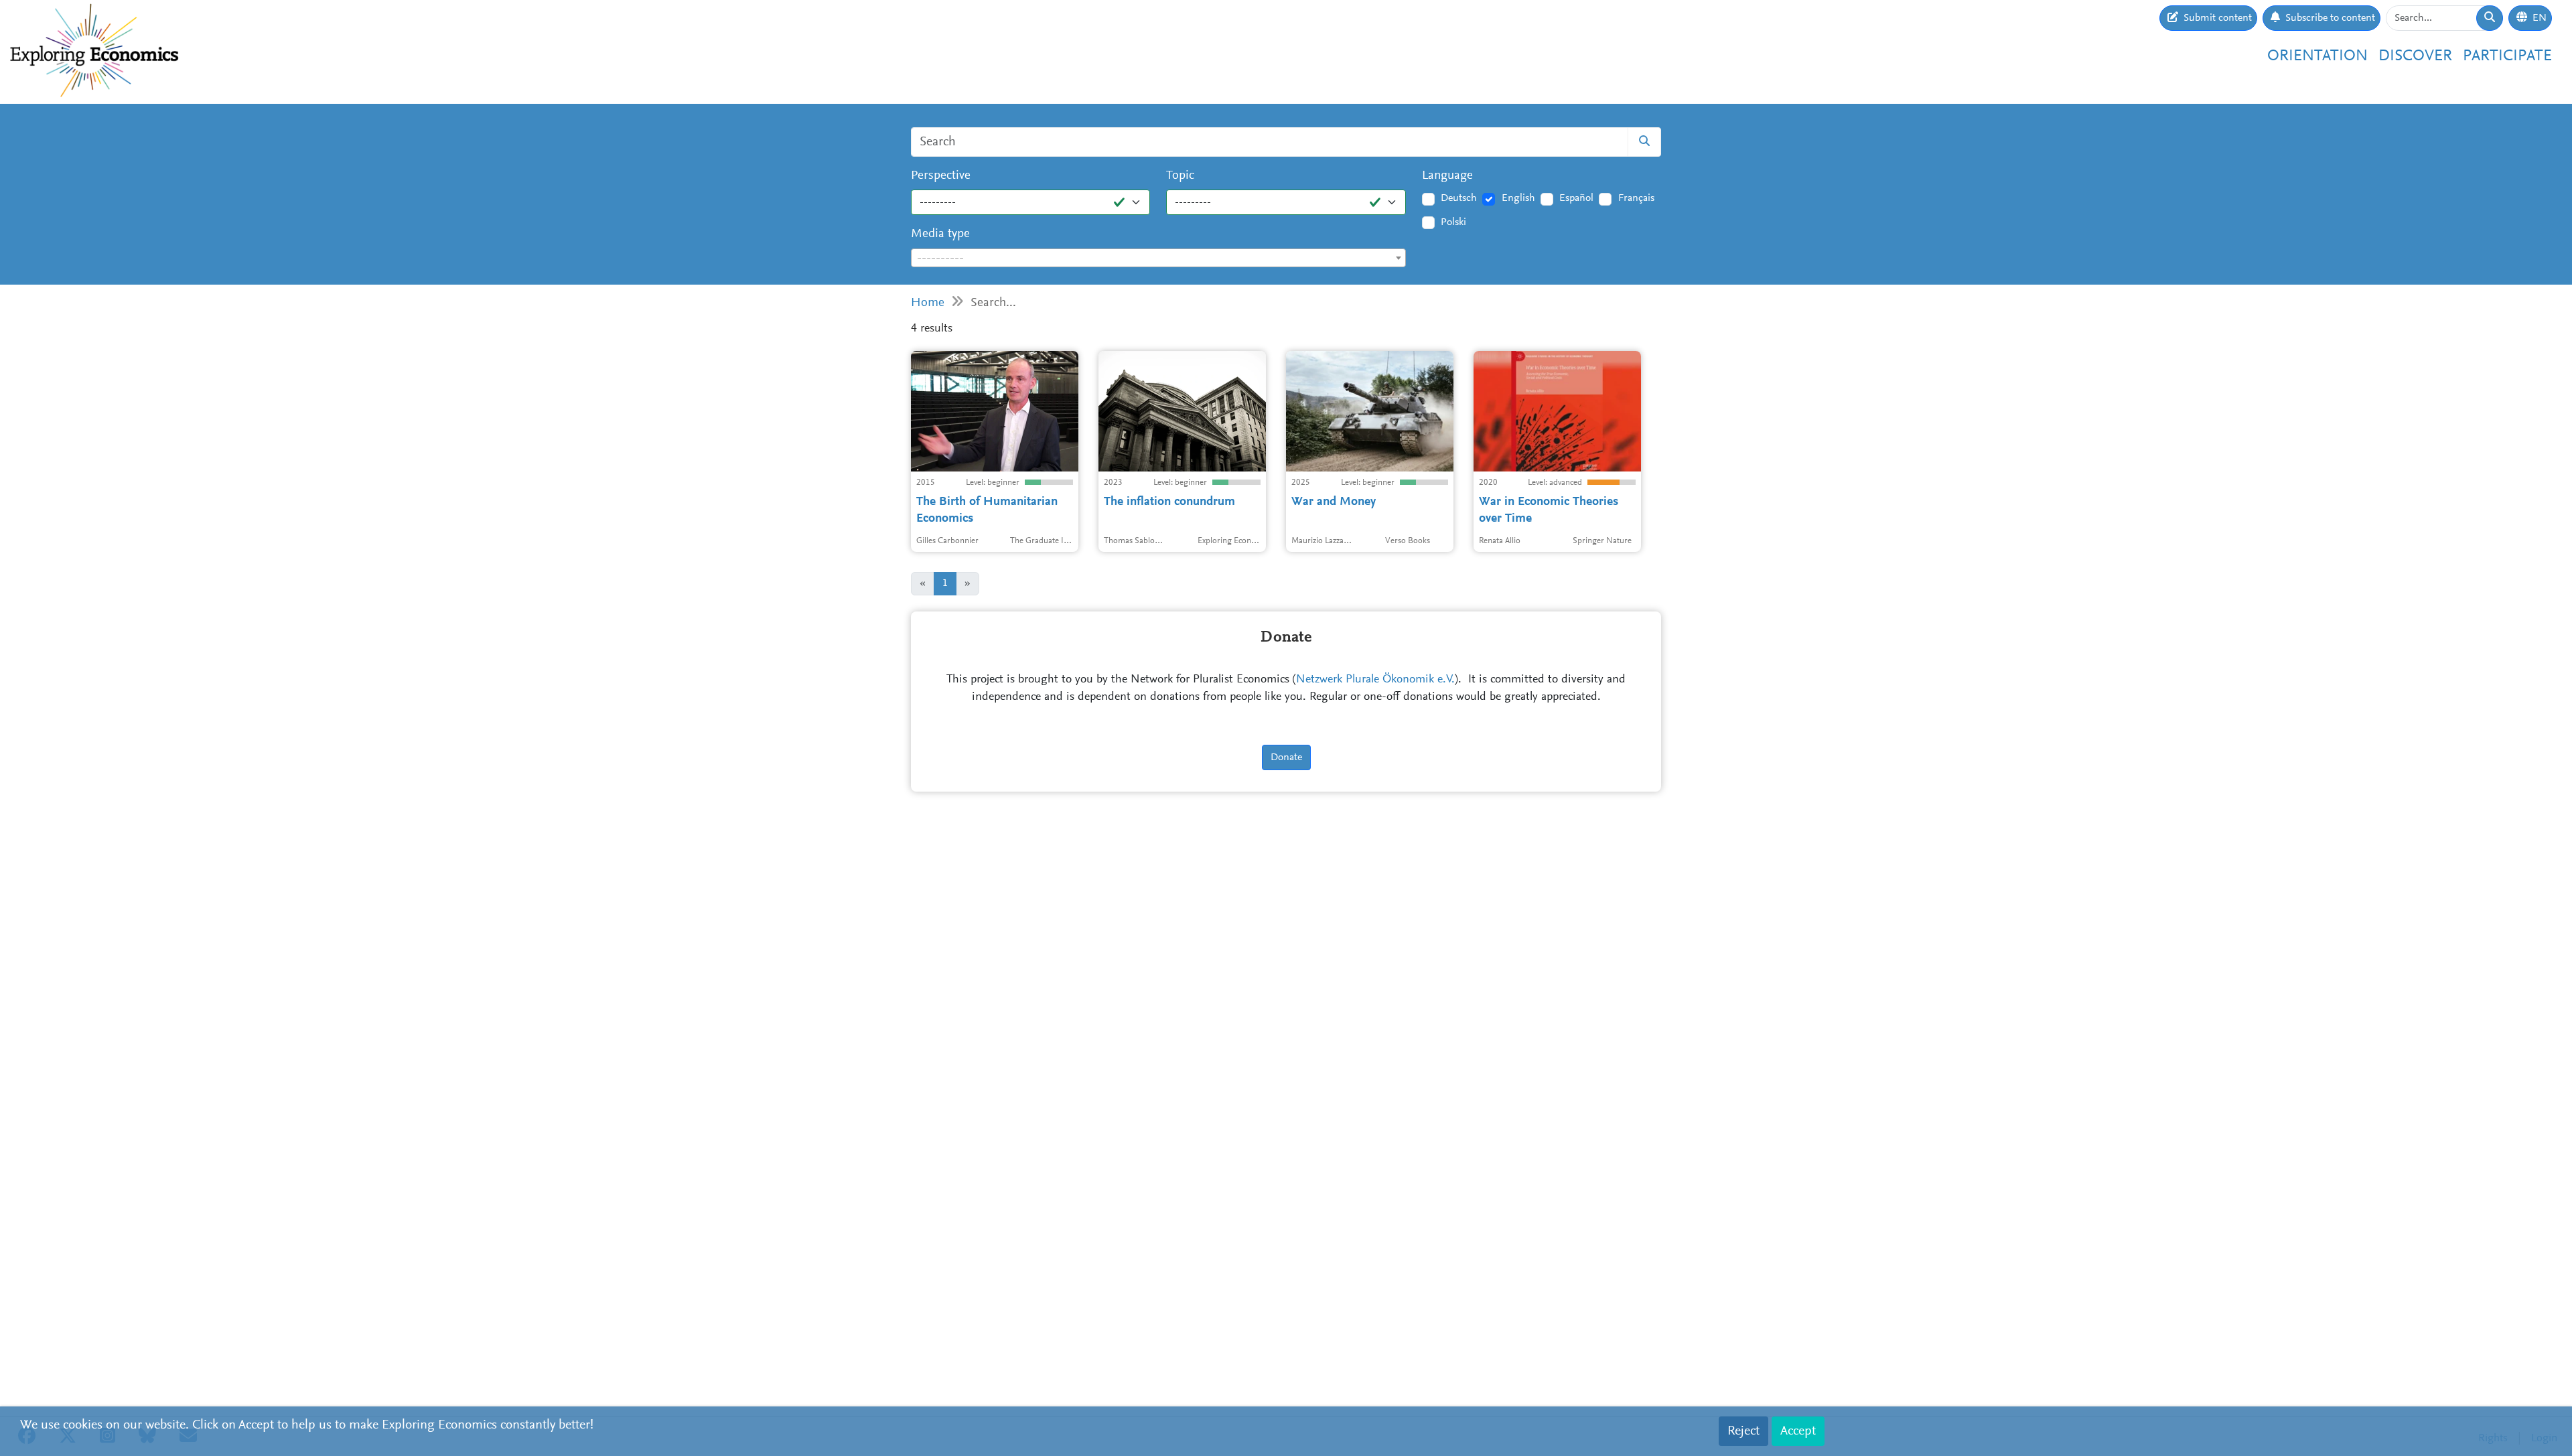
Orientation (2317, 56)
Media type (940, 234)
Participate (2507, 56)
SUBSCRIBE (1620, 165)
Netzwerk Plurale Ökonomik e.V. (1375, 680)
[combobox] (1158, 258)
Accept (1798, 1431)
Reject (1743, 1431)
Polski (1453, 222)
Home (928, 303)
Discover (2415, 56)
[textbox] (1158, 259)
